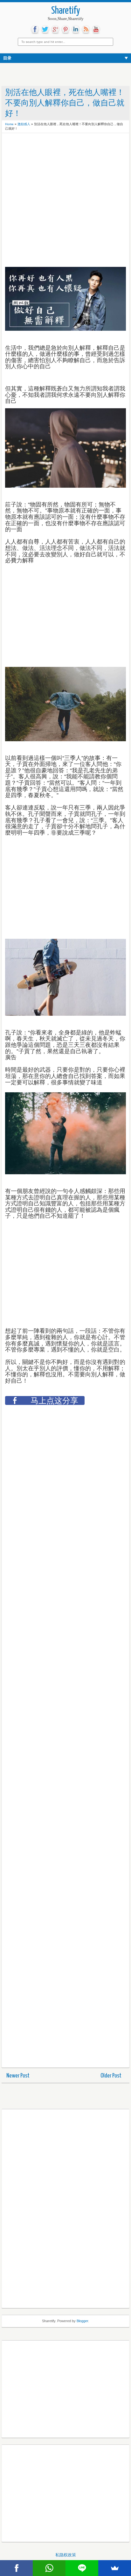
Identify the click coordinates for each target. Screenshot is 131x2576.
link (76, 30)
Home (9, 124)
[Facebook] (16, 2568)
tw (45, 30)
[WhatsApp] (49, 2568)
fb (35, 30)
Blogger (82, 2321)
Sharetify (66, 11)
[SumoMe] (115, 2568)
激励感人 (24, 124)
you (96, 30)
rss (86, 30)
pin (65, 30)
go (55, 30)
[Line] (82, 2568)
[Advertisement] (56, 152)
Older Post (111, 2076)
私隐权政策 (66, 2555)
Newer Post (18, 2076)
